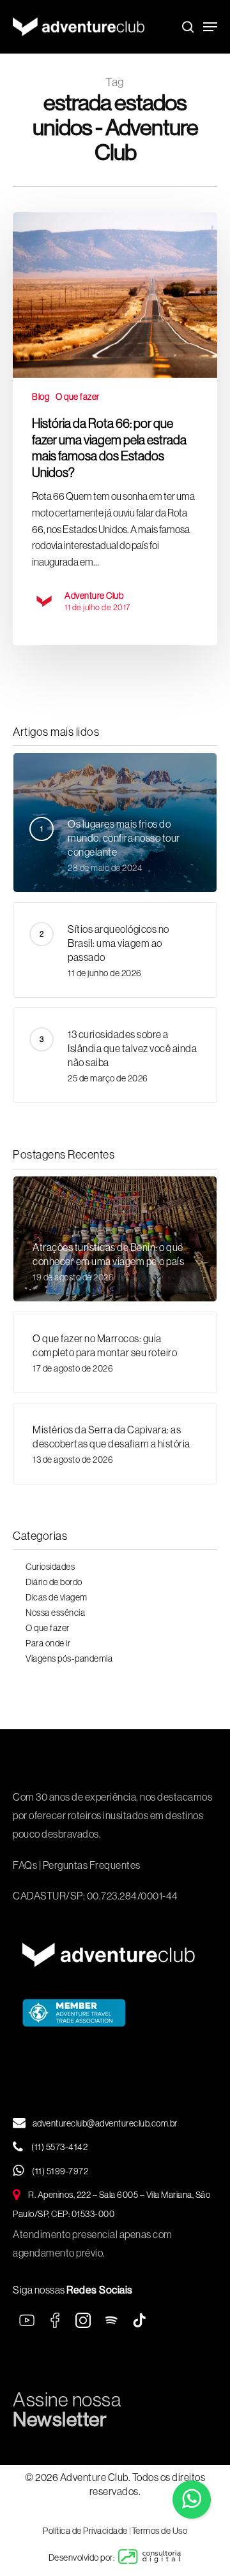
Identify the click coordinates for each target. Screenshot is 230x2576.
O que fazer (78, 397)
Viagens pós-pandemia (69, 1658)
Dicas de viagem (57, 1597)
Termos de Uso (160, 2531)
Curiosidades (50, 1567)
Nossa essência (55, 1613)
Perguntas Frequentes (92, 1865)
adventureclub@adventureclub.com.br (105, 2123)
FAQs (25, 1865)
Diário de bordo (54, 1582)
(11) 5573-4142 (59, 2147)
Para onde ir (48, 1643)
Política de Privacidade (85, 2531)
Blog (41, 397)
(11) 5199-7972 (60, 2171)
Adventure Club (94, 596)
